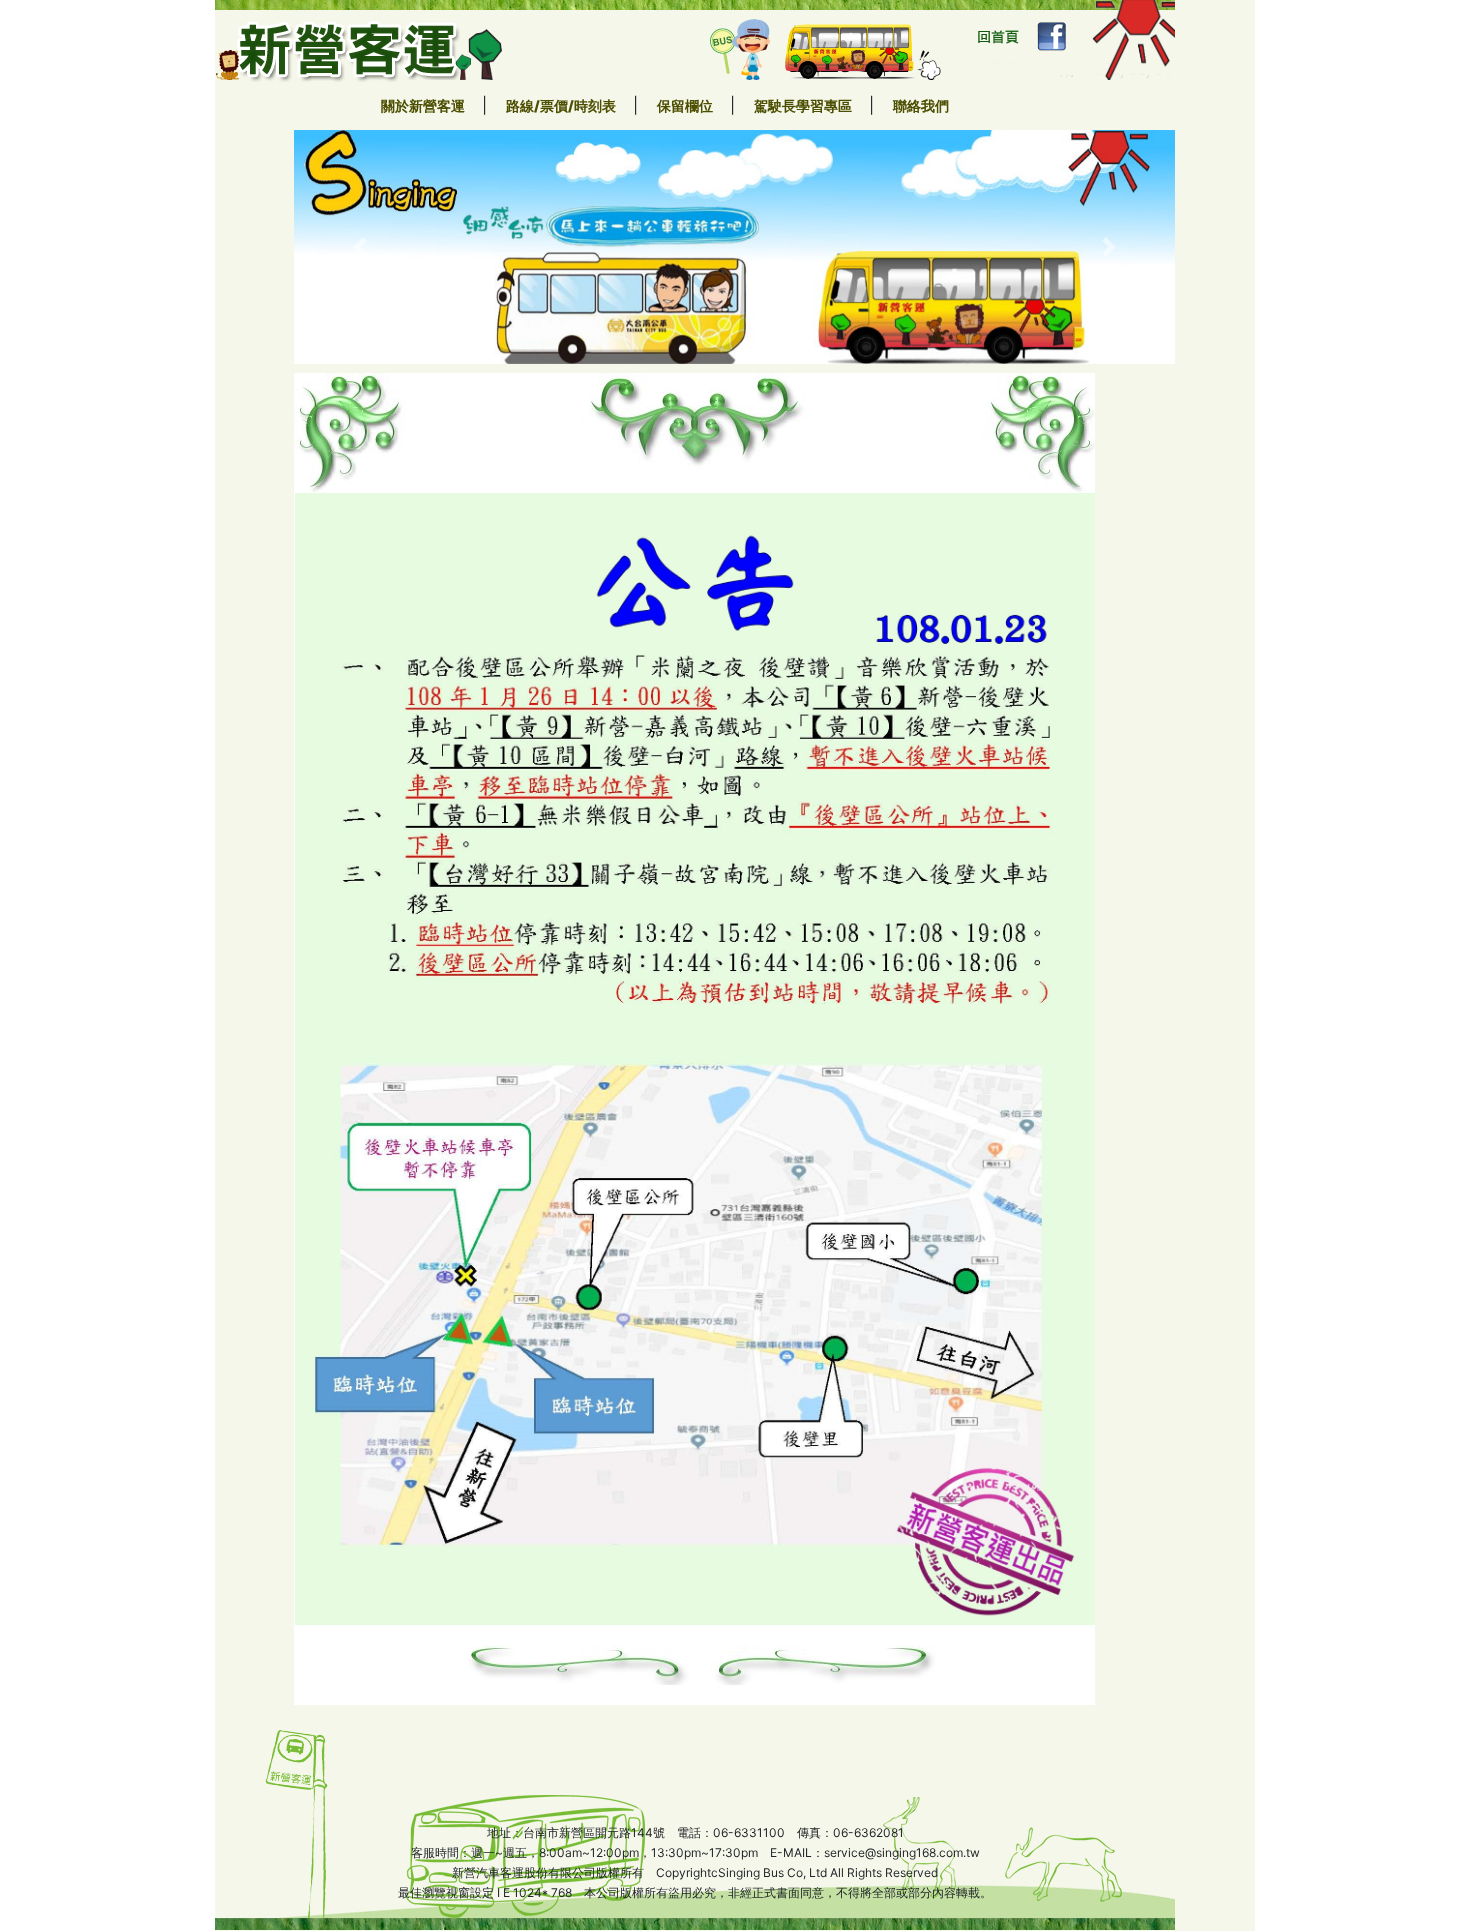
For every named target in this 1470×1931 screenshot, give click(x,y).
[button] (360, 247)
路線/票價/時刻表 (562, 105)
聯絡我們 (921, 105)
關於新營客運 (424, 105)
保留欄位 (686, 105)
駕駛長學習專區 (804, 105)
